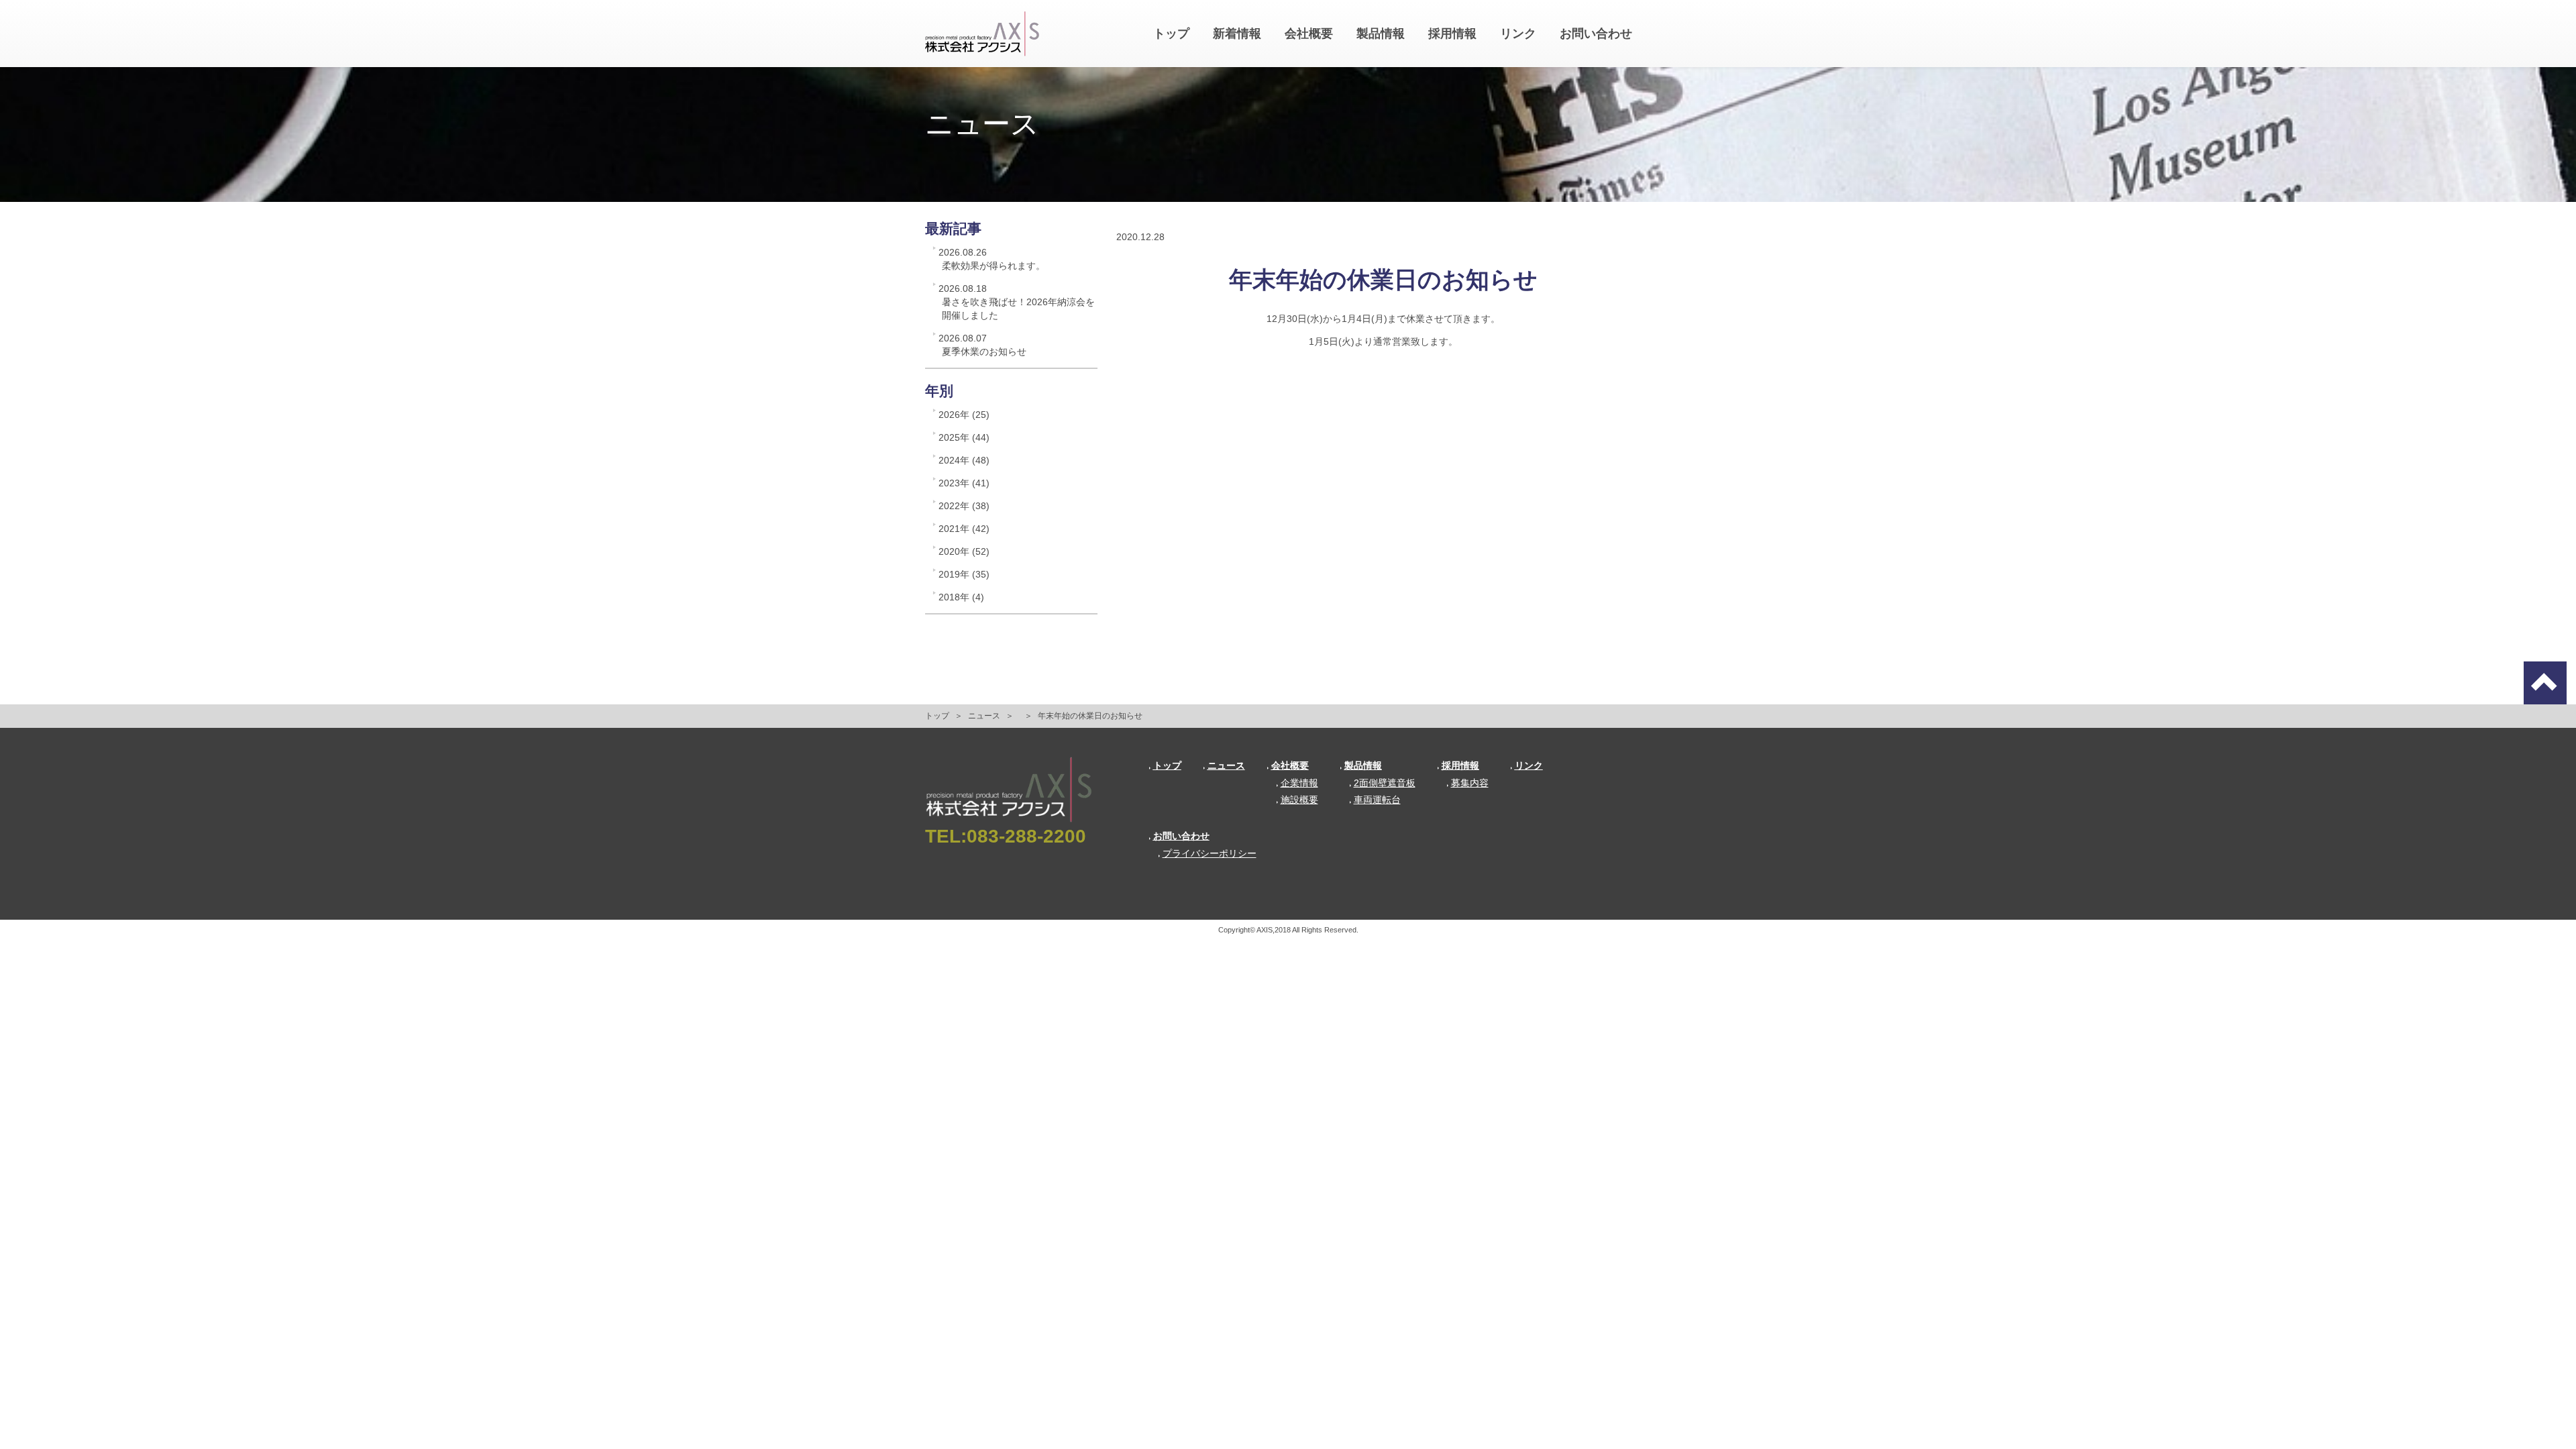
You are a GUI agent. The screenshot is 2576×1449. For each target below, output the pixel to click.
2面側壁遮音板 (1385, 783)
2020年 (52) (964, 551)
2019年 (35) (964, 574)
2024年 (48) (964, 460)
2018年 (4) (961, 597)
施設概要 (1299, 800)
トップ (1171, 34)
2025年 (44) (964, 437)
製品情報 (1381, 34)
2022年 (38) (964, 506)
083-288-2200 (1026, 836)
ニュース (984, 716)
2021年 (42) (964, 529)
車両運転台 (1377, 800)
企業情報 (1299, 783)
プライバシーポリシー (1210, 853)
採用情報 (1452, 34)
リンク (1518, 34)
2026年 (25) (964, 415)
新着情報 (1237, 34)
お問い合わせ (1596, 34)
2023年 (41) (964, 483)
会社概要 (1309, 34)
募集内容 (1470, 783)
